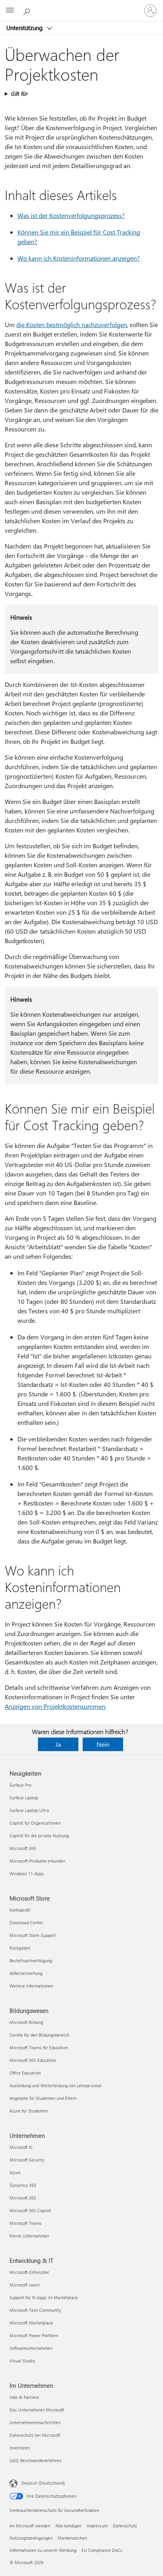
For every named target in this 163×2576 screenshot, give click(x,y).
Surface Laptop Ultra (29, 1810)
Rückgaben (20, 1948)
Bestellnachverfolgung (31, 1960)
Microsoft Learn (25, 2285)
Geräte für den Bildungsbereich (39, 2035)
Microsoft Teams (26, 2223)
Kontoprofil (20, 1910)
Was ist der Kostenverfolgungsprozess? (71, 215)
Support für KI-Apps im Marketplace (44, 2297)
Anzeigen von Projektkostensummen (55, 1706)
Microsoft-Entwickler (29, 2272)
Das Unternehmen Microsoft (37, 2410)
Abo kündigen (68, 2526)
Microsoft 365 (23, 1848)
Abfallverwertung (26, 1973)
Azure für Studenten (29, 2111)
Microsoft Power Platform (34, 2335)
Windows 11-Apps (27, 1873)
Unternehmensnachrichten (35, 2422)
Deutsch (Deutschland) (43, 2483)
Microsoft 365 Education (33, 2060)
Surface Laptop (24, 1798)
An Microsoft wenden (30, 2526)
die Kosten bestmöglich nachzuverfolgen (72, 324)
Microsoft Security (27, 2160)
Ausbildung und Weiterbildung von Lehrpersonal (56, 2085)
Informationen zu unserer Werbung (43, 2550)
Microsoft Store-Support (33, 1935)
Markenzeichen (72, 2538)
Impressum (97, 2526)
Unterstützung (25, 28)
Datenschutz (125, 2526)
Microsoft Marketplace (31, 2323)
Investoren (20, 2448)
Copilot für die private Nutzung (39, 1836)
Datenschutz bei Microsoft (35, 2435)
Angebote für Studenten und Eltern (43, 2098)
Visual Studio (22, 2361)
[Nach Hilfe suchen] (28, 10)
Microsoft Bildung (26, 2022)
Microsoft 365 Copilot (30, 2210)
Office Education (25, 2073)
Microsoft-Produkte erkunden (37, 1861)
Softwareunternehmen (31, 2348)
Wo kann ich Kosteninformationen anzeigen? (79, 258)
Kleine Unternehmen (29, 2236)
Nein (103, 1744)
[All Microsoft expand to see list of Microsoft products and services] (10, 11)
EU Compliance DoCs (102, 2550)
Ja (58, 1744)
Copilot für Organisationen (35, 1823)
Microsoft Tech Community (35, 2310)
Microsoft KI (21, 2147)
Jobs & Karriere (24, 2397)
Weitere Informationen (31, 1986)
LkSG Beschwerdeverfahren (35, 2460)
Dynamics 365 (23, 2185)
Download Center (26, 1923)
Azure (15, 2172)
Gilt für (19, 94)
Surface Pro (20, 1785)
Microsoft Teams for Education (39, 2047)
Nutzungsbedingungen (31, 2538)
